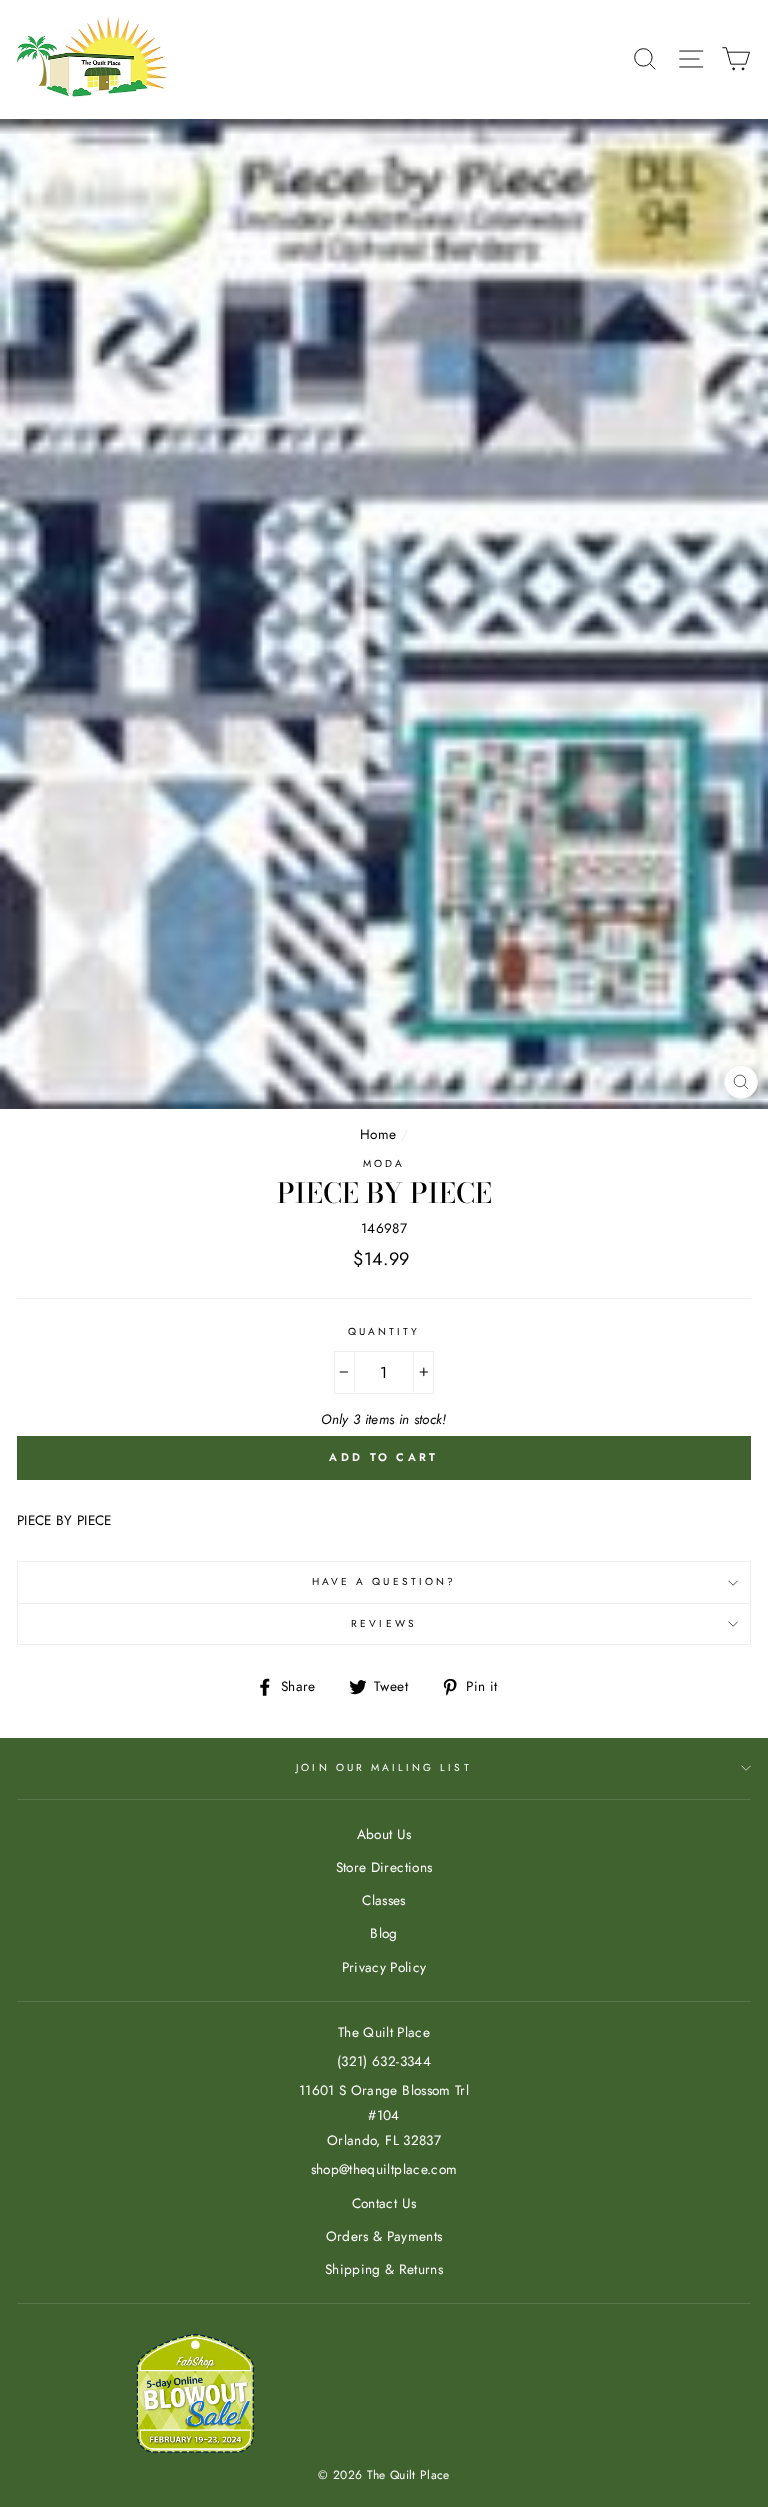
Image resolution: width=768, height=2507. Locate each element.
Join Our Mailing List (383, 1767)
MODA (384, 1163)
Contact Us (384, 2203)
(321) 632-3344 (384, 2061)
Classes (383, 1900)
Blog (383, 1933)
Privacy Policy (384, 1967)
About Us (384, 1834)
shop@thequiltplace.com (384, 2169)
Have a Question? (384, 1581)
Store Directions (384, 1867)
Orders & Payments (384, 2236)
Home (378, 1134)
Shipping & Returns (384, 2269)
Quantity (384, 1331)
